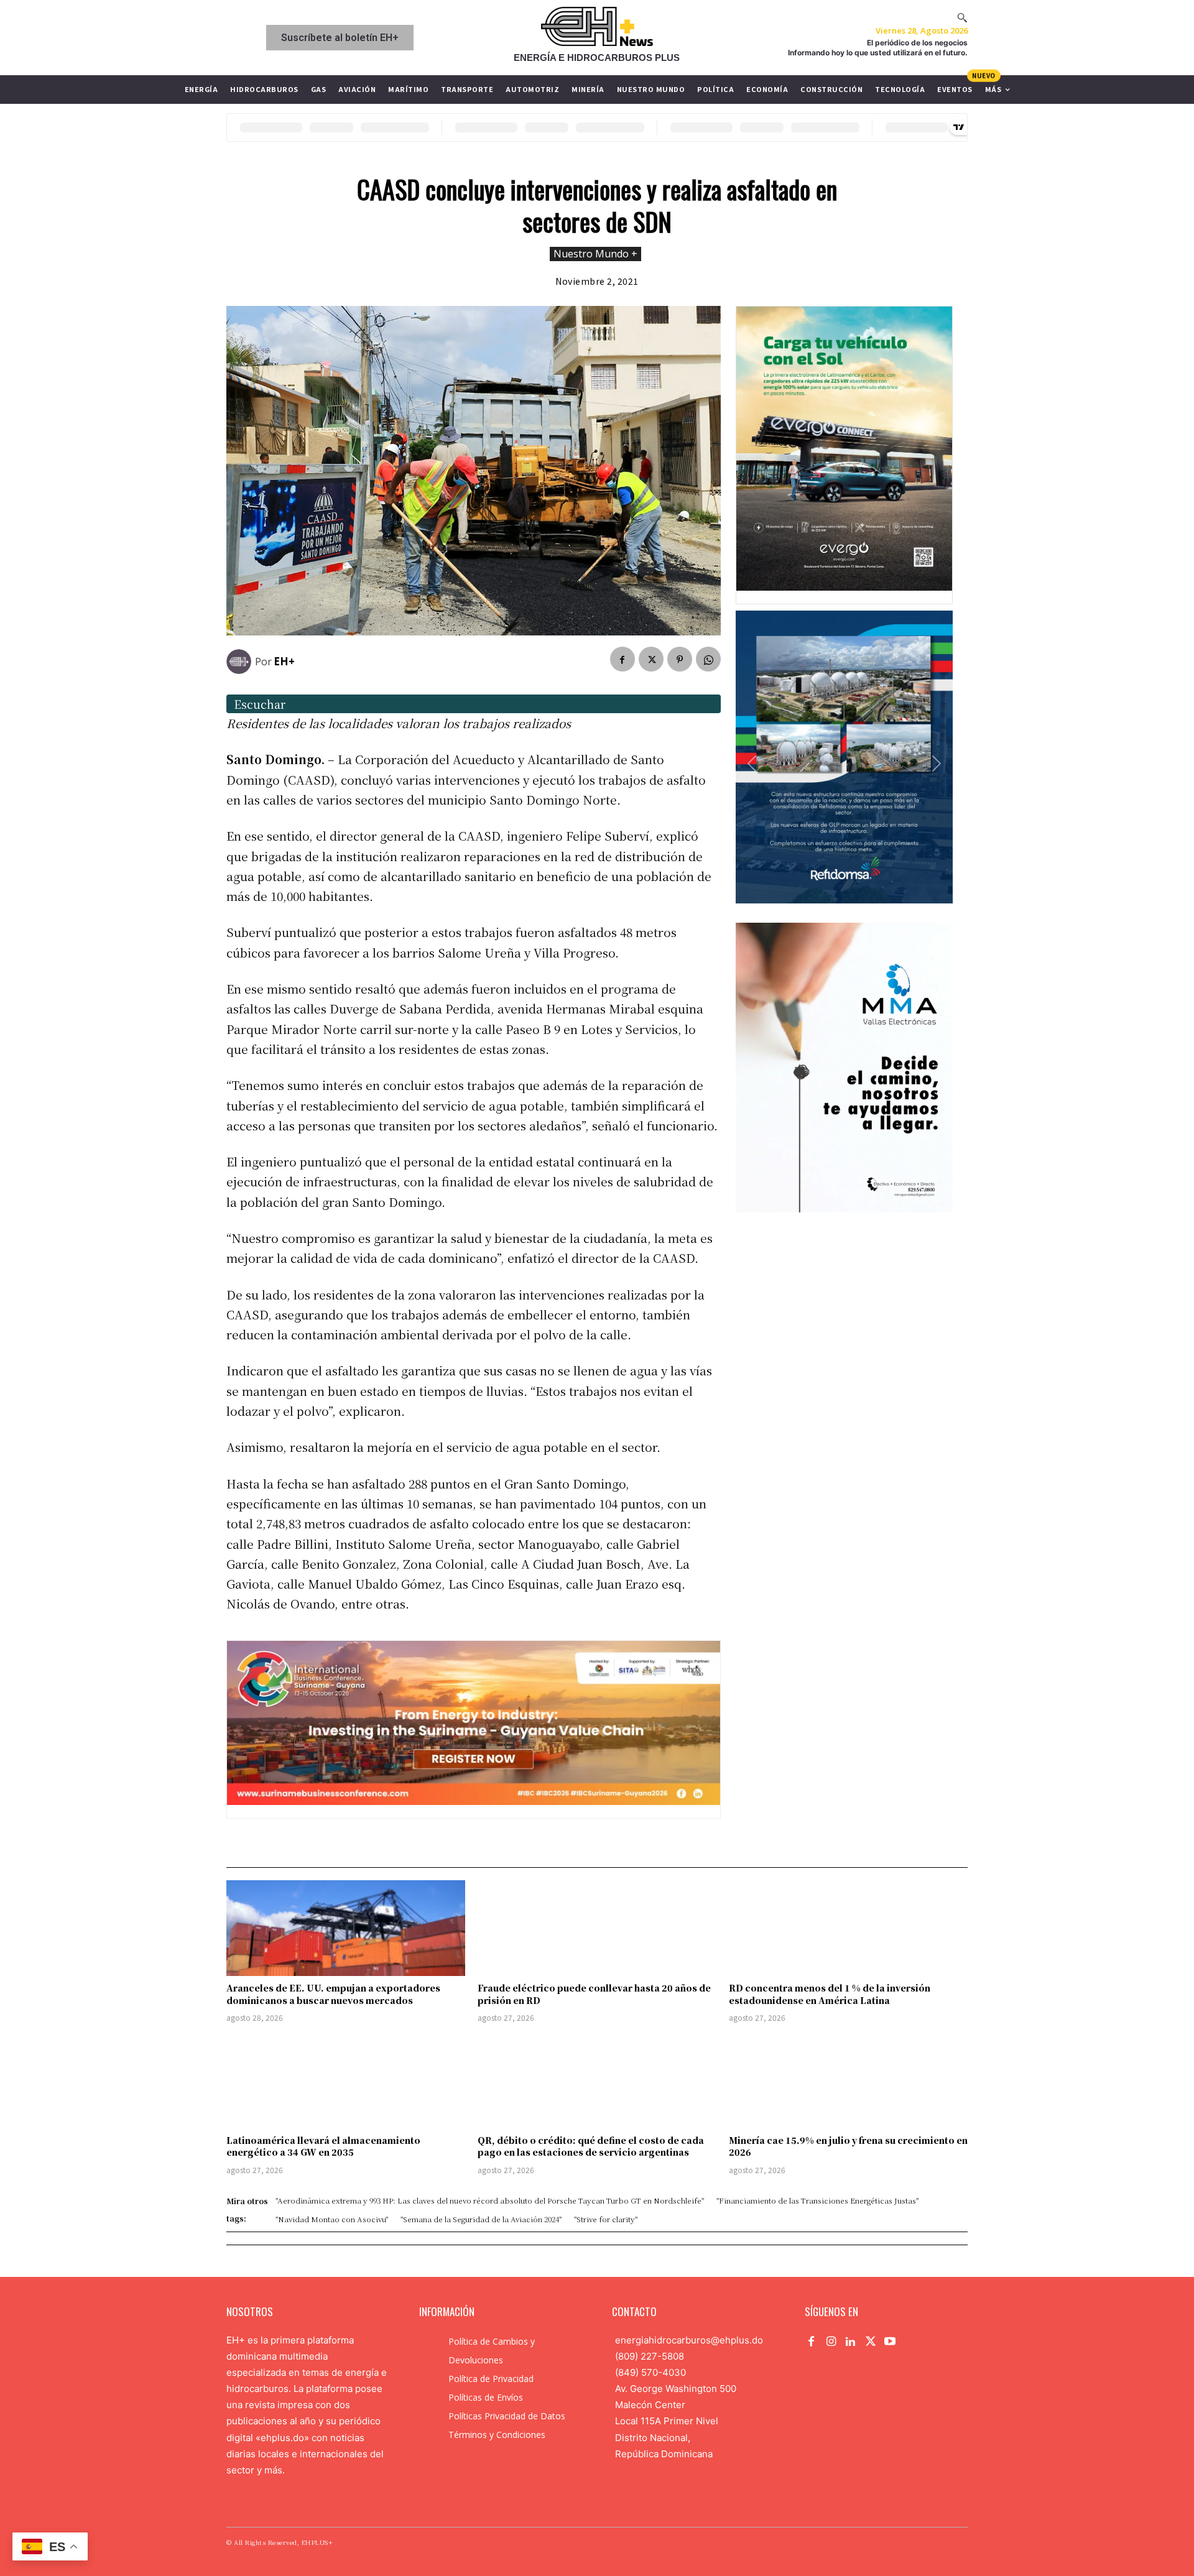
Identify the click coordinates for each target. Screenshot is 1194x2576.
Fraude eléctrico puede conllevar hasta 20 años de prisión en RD (594, 1994)
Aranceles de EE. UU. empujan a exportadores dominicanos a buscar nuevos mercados (333, 1994)
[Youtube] (890, 2342)
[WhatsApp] (708, 659)
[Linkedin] (851, 2342)
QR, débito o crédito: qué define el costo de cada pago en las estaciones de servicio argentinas (591, 2146)
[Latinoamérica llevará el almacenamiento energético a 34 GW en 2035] (346, 2080)
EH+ (284, 661)
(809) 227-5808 (650, 2356)
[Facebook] (622, 659)
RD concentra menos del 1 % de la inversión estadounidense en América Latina (830, 1994)
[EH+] (241, 662)
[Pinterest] (680, 659)
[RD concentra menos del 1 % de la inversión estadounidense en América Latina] (848, 1928)
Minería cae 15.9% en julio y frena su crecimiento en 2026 (848, 2146)
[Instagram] (831, 2342)
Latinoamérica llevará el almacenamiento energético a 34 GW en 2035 (323, 2146)
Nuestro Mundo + (595, 254)
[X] (651, 659)
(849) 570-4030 (650, 2372)
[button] (962, 17)
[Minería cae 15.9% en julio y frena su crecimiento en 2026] (848, 2080)
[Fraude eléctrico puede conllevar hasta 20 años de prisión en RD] (597, 1928)
